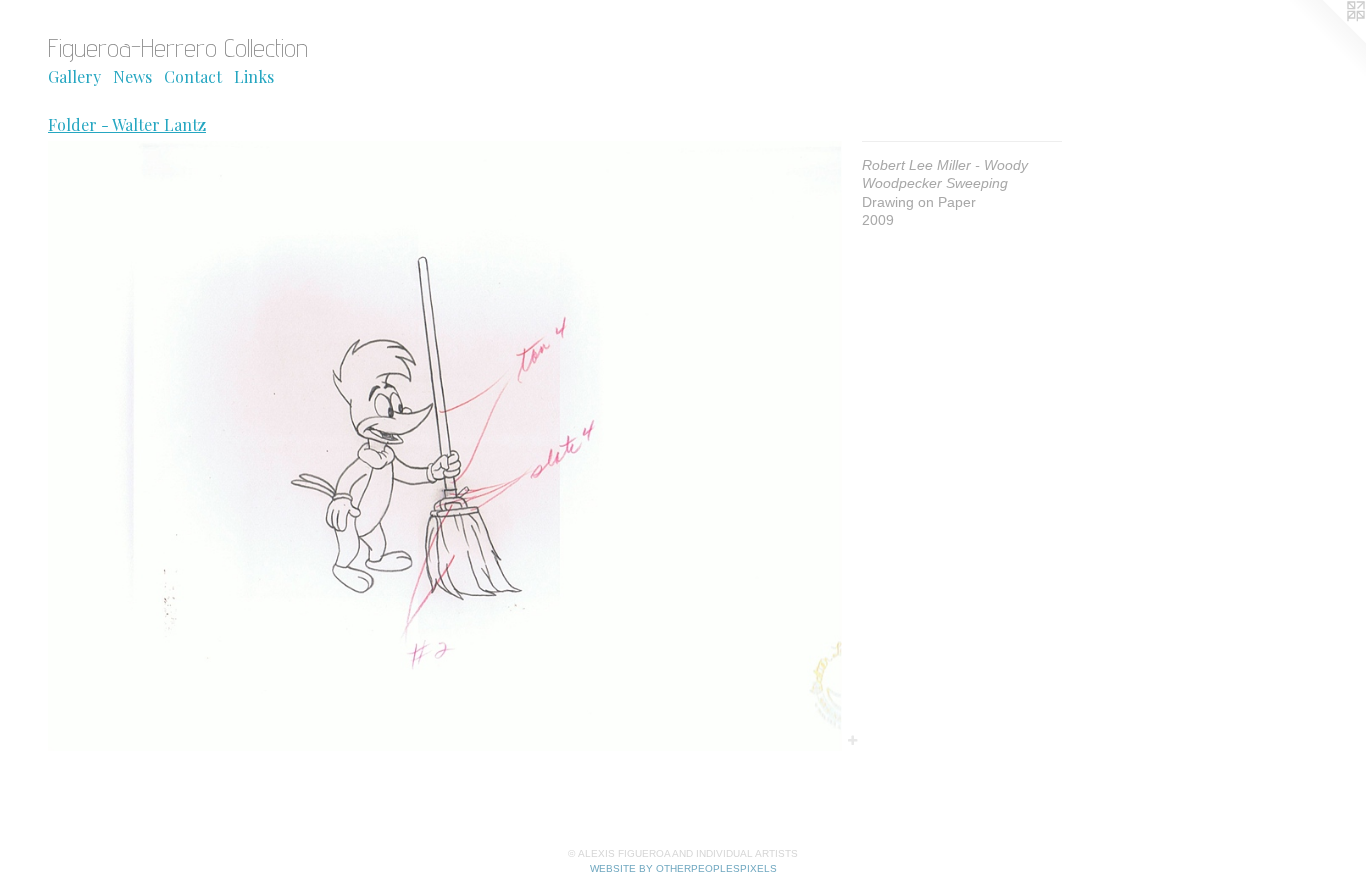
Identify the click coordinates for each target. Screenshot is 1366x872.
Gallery (74, 76)
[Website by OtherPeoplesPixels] (1326, 40)
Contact (193, 76)
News (132, 76)
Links (254, 76)
